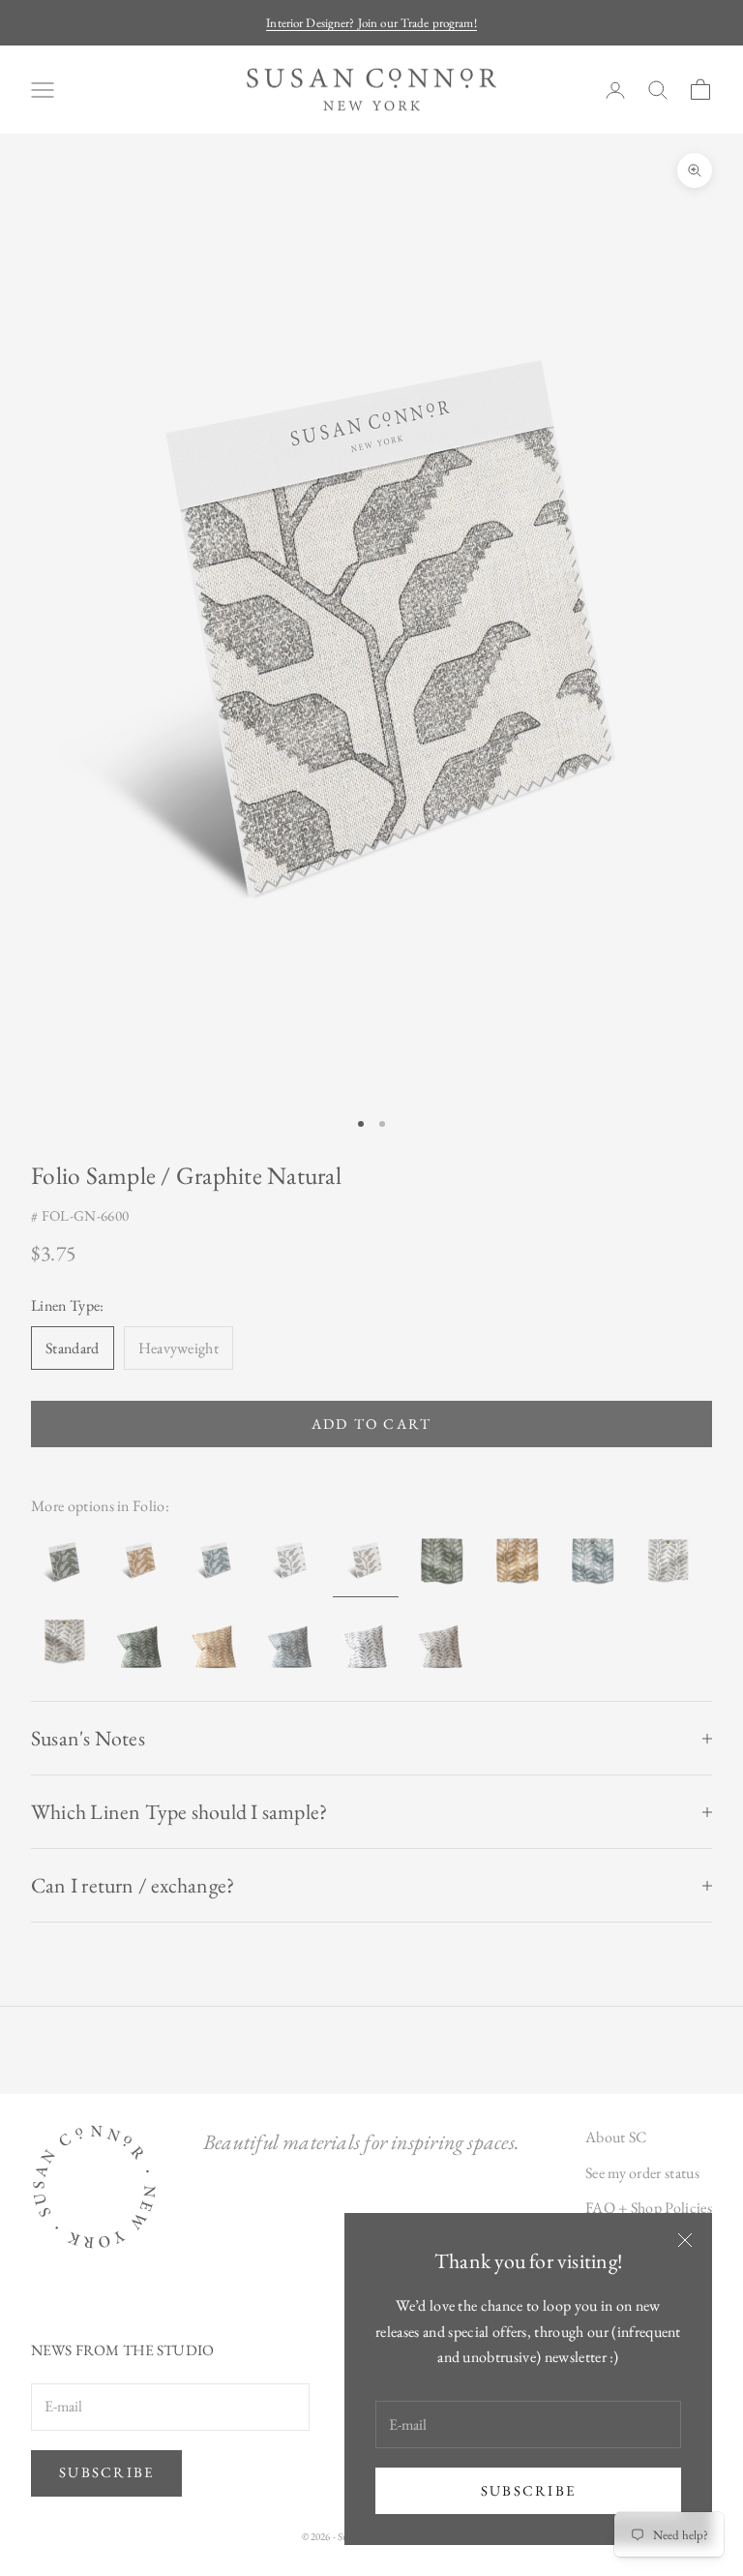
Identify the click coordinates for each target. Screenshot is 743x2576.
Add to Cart (372, 1424)
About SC (616, 2137)
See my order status (642, 2173)
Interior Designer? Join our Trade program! (371, 23)
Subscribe (528, 2490)
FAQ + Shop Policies (649, 2208)
